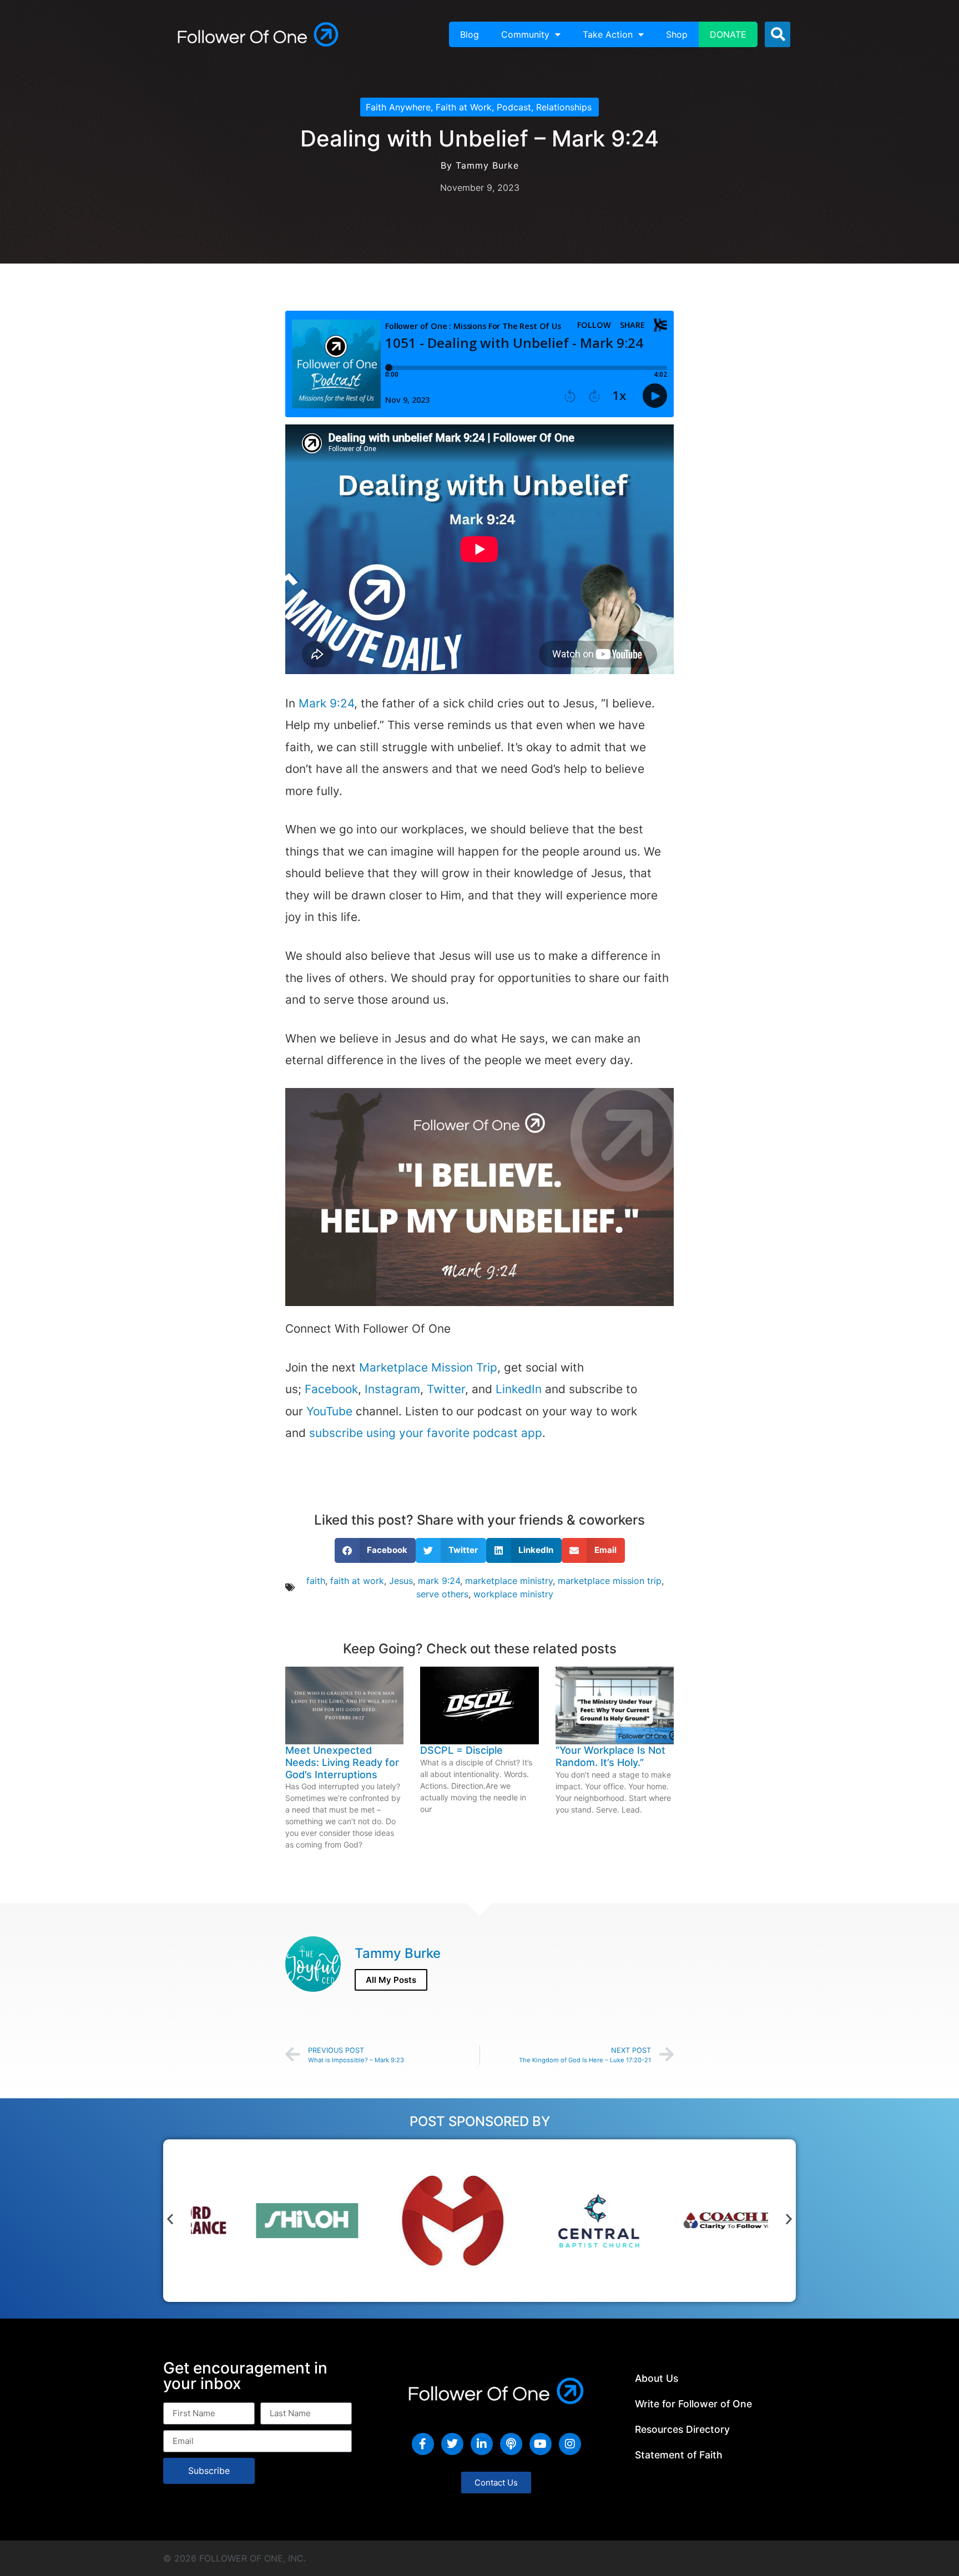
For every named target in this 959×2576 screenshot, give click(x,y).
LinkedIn (519, 1389)
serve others (442, 1594)
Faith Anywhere (398, 107)
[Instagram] (570, 2444)
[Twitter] (452, 2444)
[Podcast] (511, 2444)
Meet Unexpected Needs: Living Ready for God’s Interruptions (342, 1762)
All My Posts (391, 1980)
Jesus (401, 1581)
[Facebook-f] (423, 2444)
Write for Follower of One (693, 2404)
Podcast (514, 107)
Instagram (392, 1389)
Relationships (564, 107)
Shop (677, 34)
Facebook (331, 1389)
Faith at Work (464, 107)
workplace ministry (513, 1594)
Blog (470, 34)
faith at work (357, 1581)
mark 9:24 (439, 1581)
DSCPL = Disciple (461, 1750)
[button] (778, 34)
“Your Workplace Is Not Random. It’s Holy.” (610, 1756)
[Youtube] (541, 2444)
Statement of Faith (679, 2455)
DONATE (728, 34)
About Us (657, 2378)
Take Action (608, 34)
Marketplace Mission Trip (428, 1367)
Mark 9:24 (326, 703)
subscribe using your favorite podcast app (426, 1433)
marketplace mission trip (610, 1581)
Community (525, 34)
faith (316, 1581)
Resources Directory (682, 2429)
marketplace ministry (509, 1581)
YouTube (329, 1411)
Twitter (446, 1389)
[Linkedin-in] (482, 2444)
